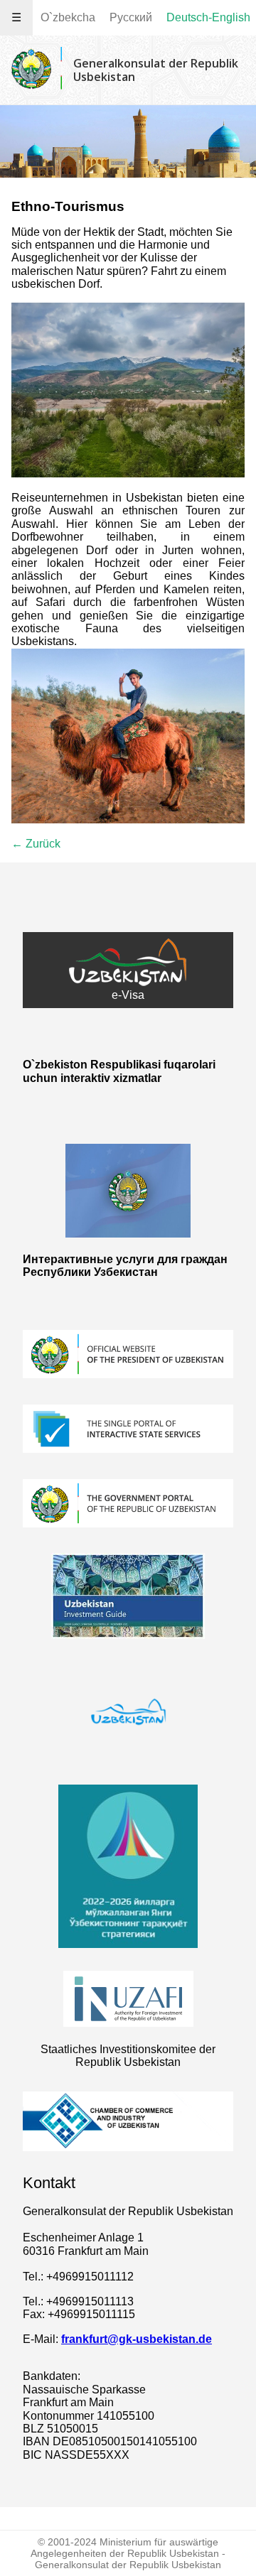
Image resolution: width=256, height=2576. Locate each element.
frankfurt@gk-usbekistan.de (137, 2339)
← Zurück (36, 844)
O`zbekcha (68, 17)
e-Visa (128, 995)
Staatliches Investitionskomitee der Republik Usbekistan (128, 2056)
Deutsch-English (208, 17)
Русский (131, 17)
